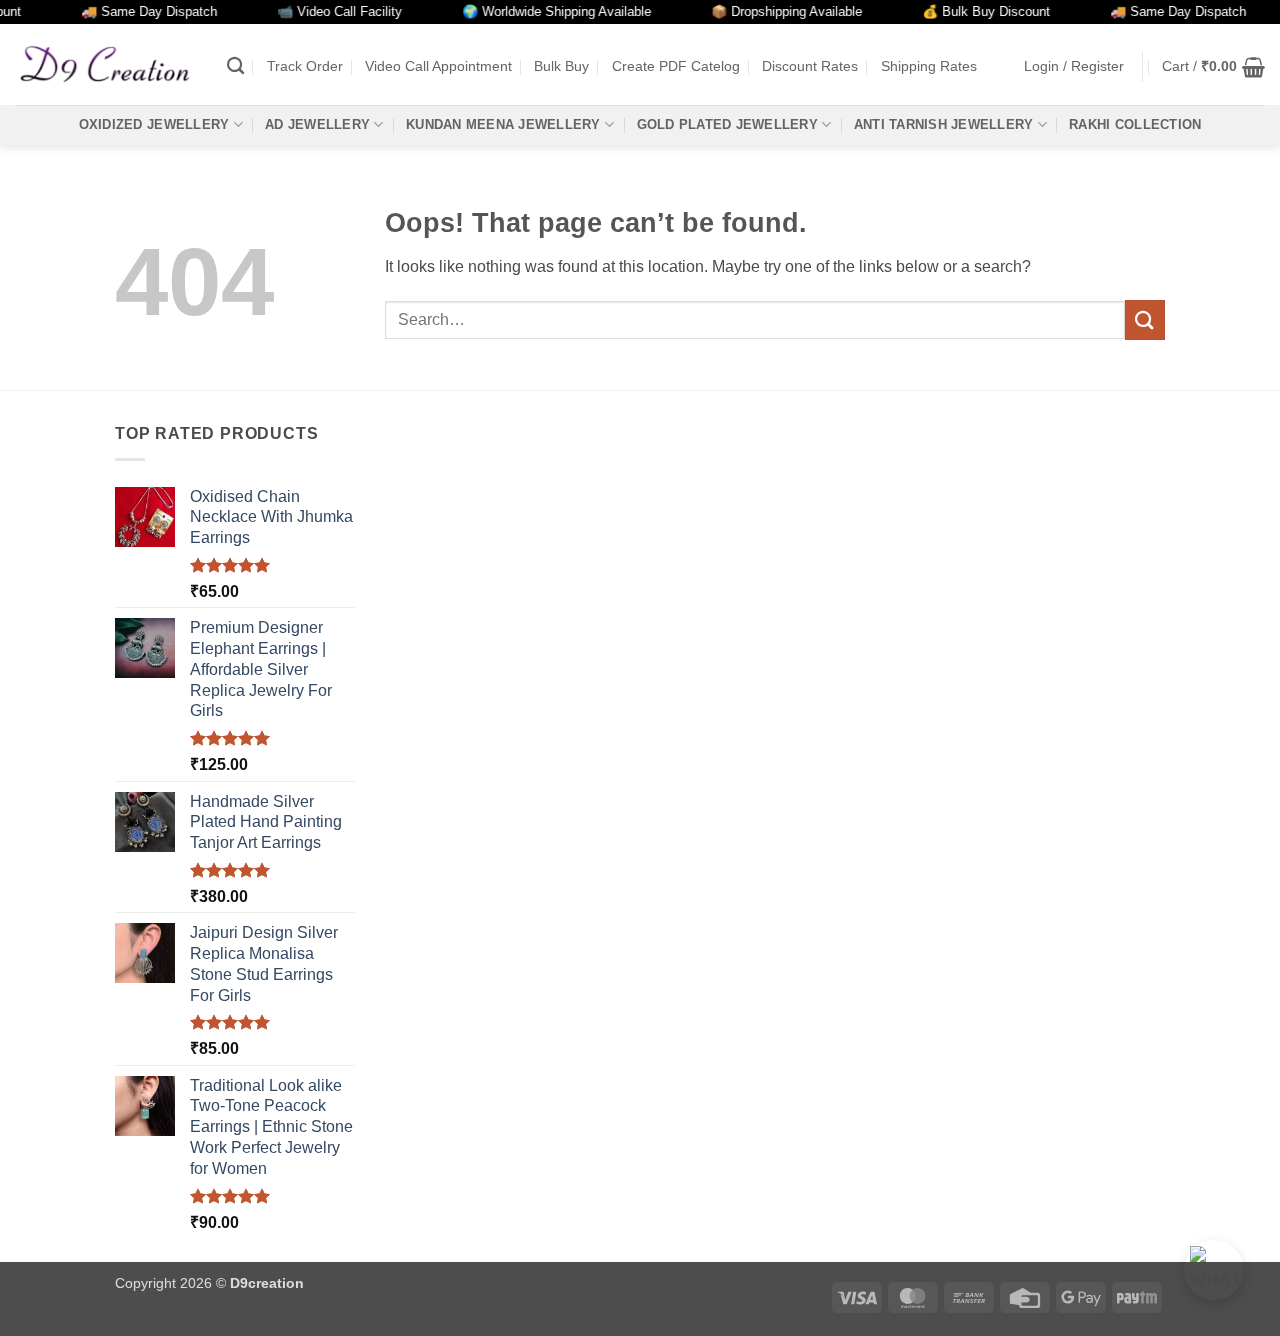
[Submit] (1145, 319)
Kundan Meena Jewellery (503, 124)
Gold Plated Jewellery (727, 124)
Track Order (305, 66)
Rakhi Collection (1135, 124)
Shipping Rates (929, 66)
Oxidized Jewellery (154, 124)
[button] (1074, 66)
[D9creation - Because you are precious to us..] (106, 64)
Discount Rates (810, 66)
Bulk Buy (561, 66)
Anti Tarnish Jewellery (944, 124)
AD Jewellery (317, 124)
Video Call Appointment (438, 66)
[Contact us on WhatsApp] (1214, 1270)
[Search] (235, 66)
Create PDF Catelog (676, 66)
